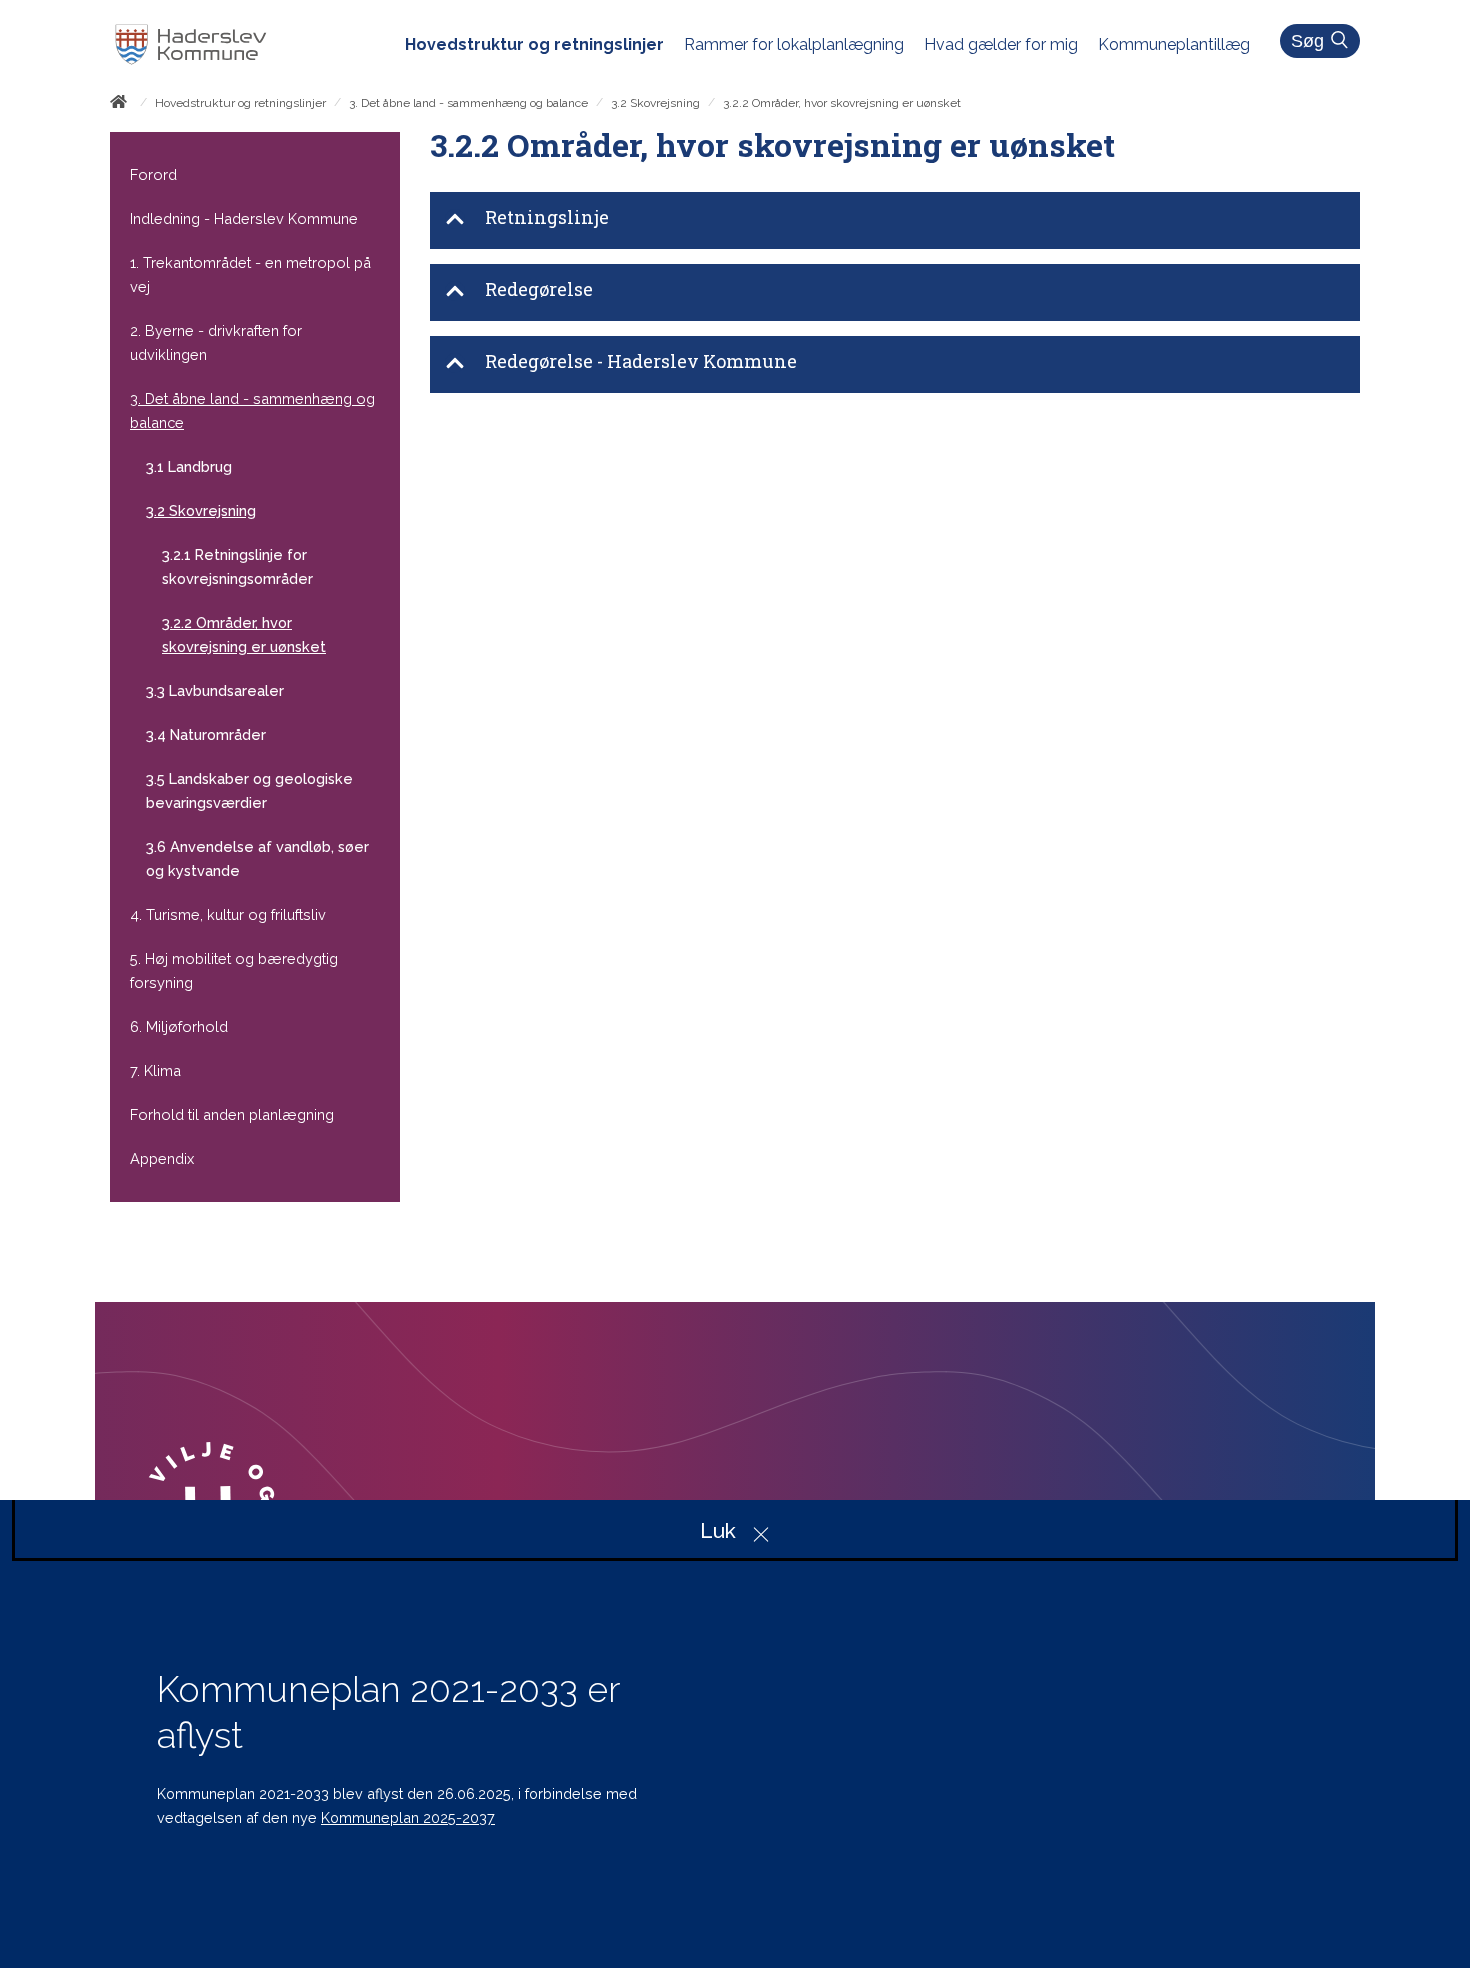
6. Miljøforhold (179, 1026)
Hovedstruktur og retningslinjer (240, 103)
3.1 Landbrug (189, 466)
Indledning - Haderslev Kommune (244, 218)
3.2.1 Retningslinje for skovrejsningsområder (237, 566)
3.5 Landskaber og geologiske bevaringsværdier (249, 790)
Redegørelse (539, 289)
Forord (153, 174)
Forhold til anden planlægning (232, 1114)
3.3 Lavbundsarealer (215, 690)
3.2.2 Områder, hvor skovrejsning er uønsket (244, 634)
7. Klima (155, 1070)
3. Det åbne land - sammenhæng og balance (468, 103)
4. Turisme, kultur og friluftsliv (228, 914)
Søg (1307, 41)
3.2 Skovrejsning (655, 103)
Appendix (162, 1158)
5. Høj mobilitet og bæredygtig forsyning (234, 970)
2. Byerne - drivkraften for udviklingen (216, 342)
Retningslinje (547, 217)
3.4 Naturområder (206, 734)
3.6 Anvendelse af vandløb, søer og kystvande (257, 858)
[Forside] (122, 105)
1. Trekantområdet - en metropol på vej (250, 274)
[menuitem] (544, 45)
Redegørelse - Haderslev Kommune (641, 361)
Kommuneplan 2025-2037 (408, 1817)
